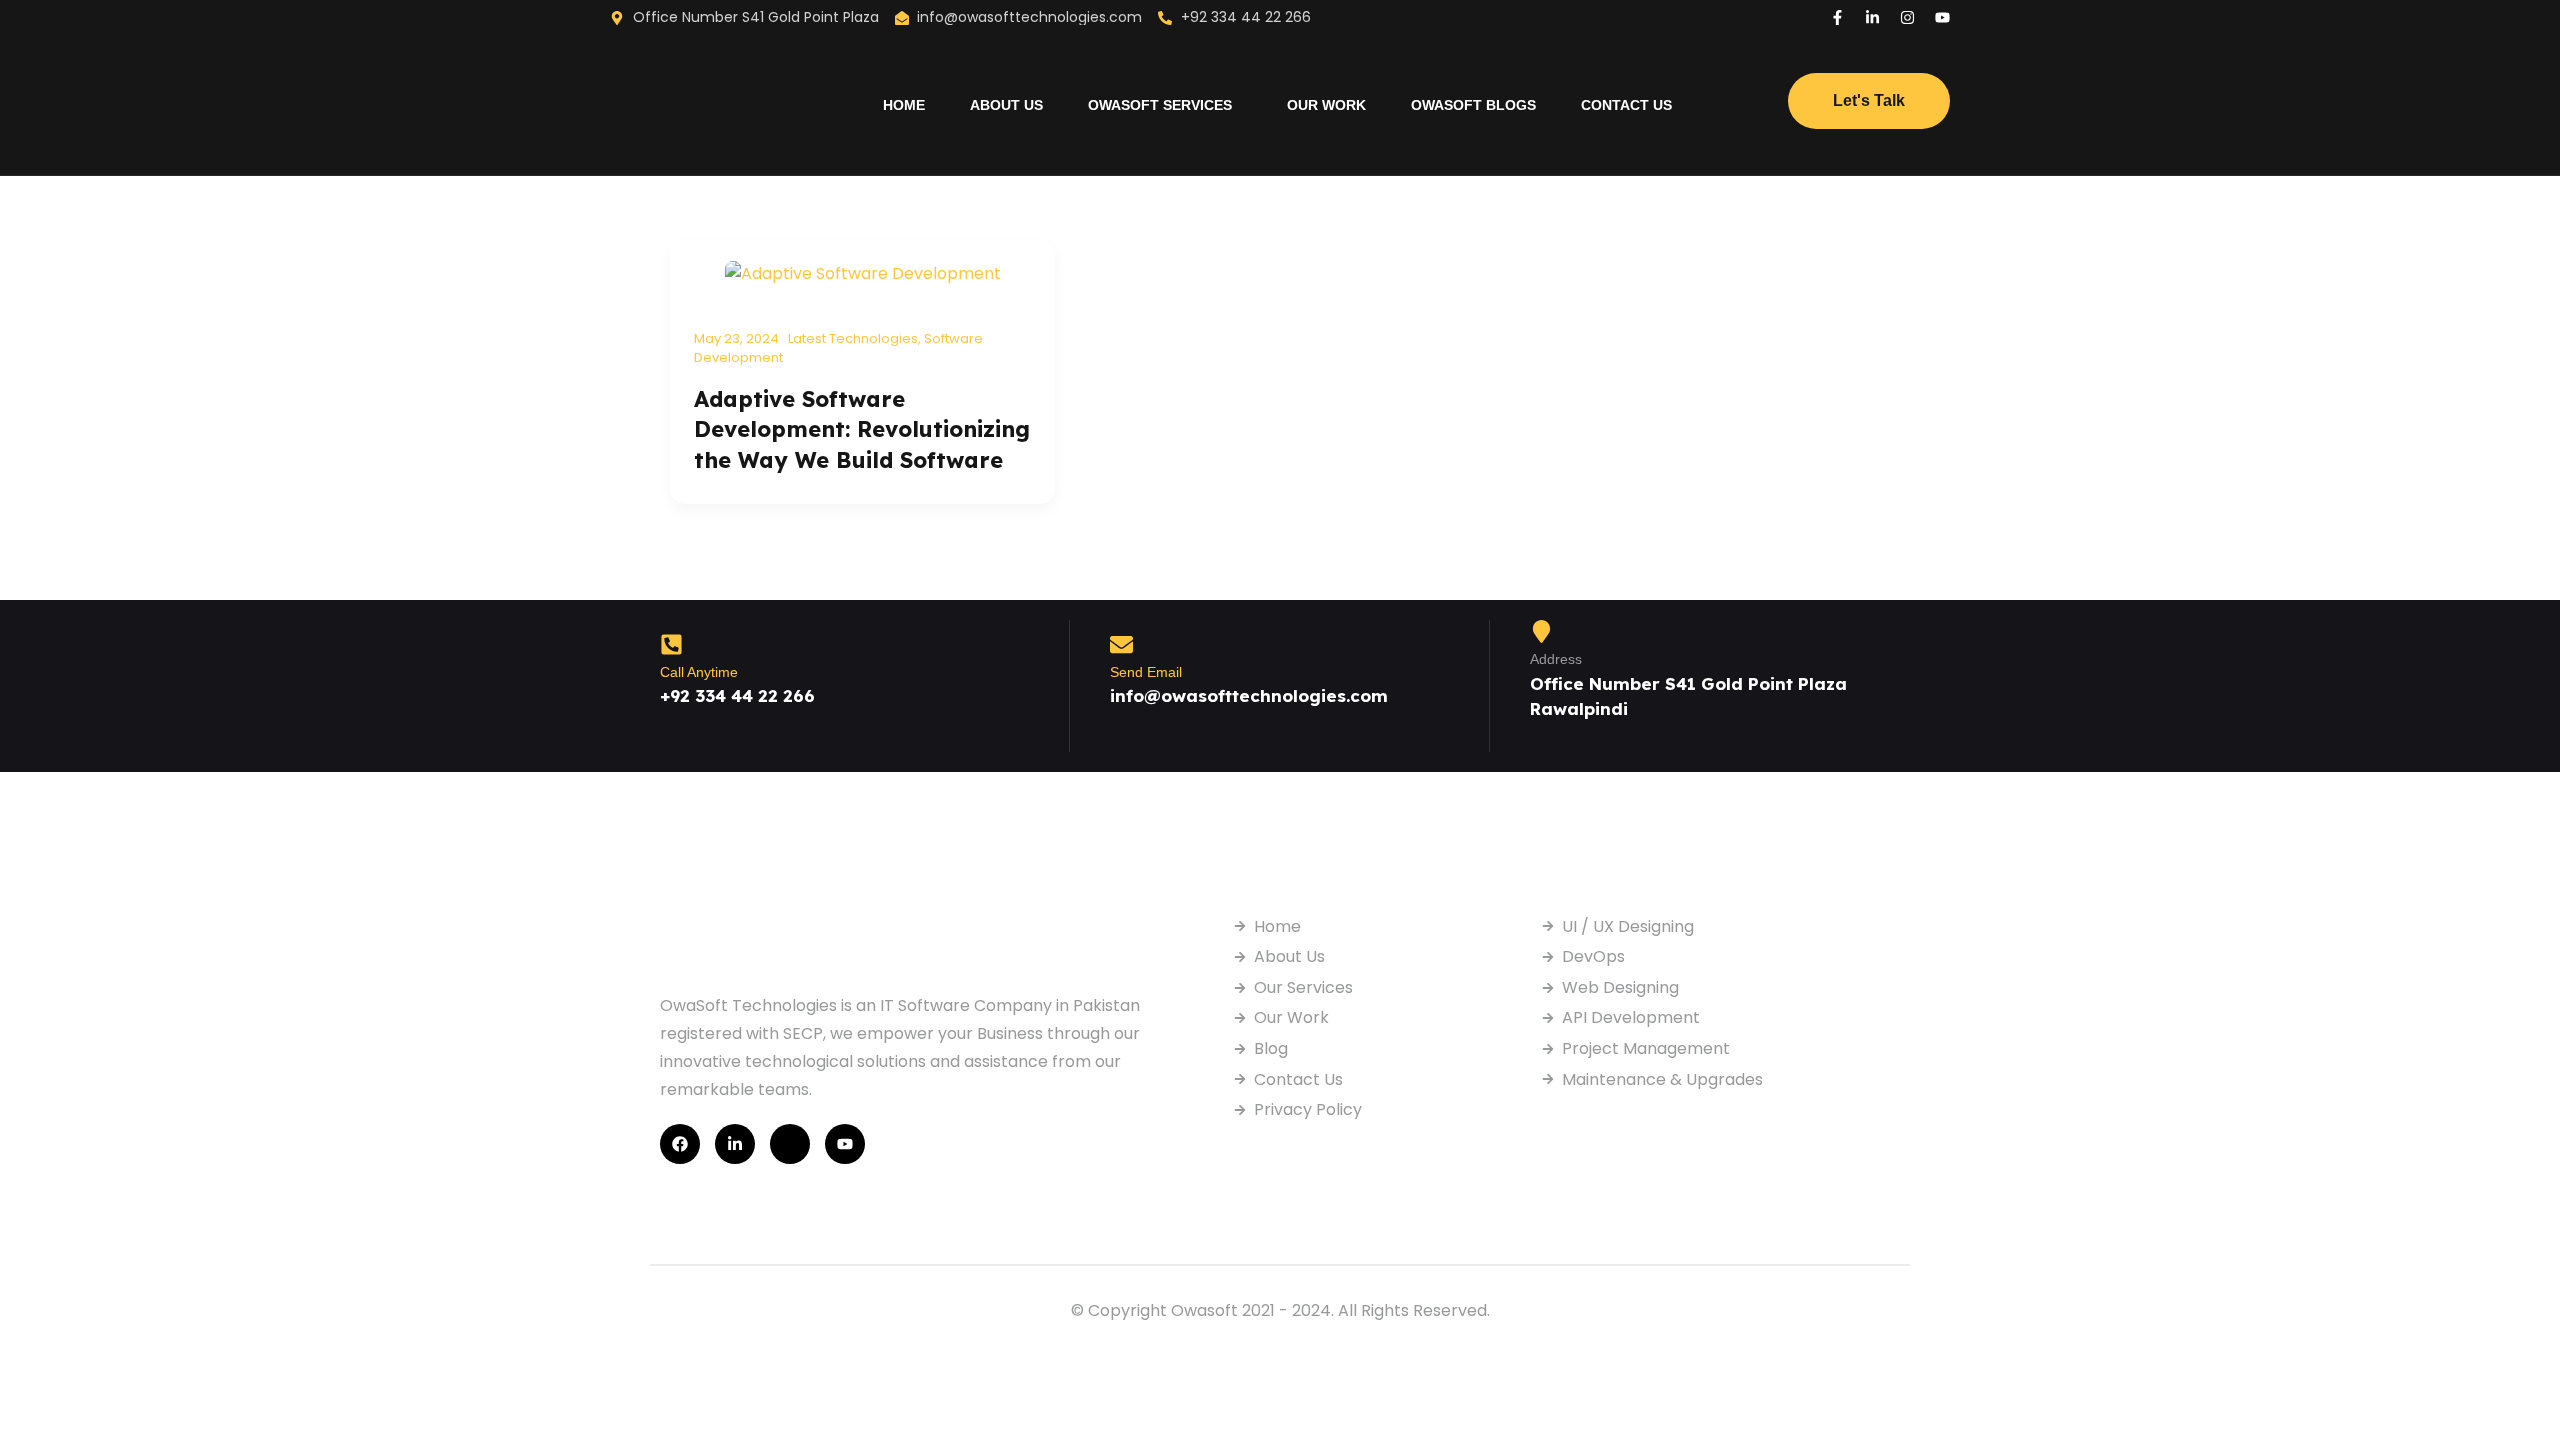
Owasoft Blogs (1473, 105)
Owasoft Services (1160, 105)
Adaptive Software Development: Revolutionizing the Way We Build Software (862, 429)
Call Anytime (699, 672)
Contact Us (1626, 105)
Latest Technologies (853, 338)
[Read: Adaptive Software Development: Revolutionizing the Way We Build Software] (863, 272)
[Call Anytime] (671, 644)
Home (904, 105)
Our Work (1326, 105)
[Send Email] (1121, 644)
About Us (1006, 105)
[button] (1165, 105)
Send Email (1146, 672)
